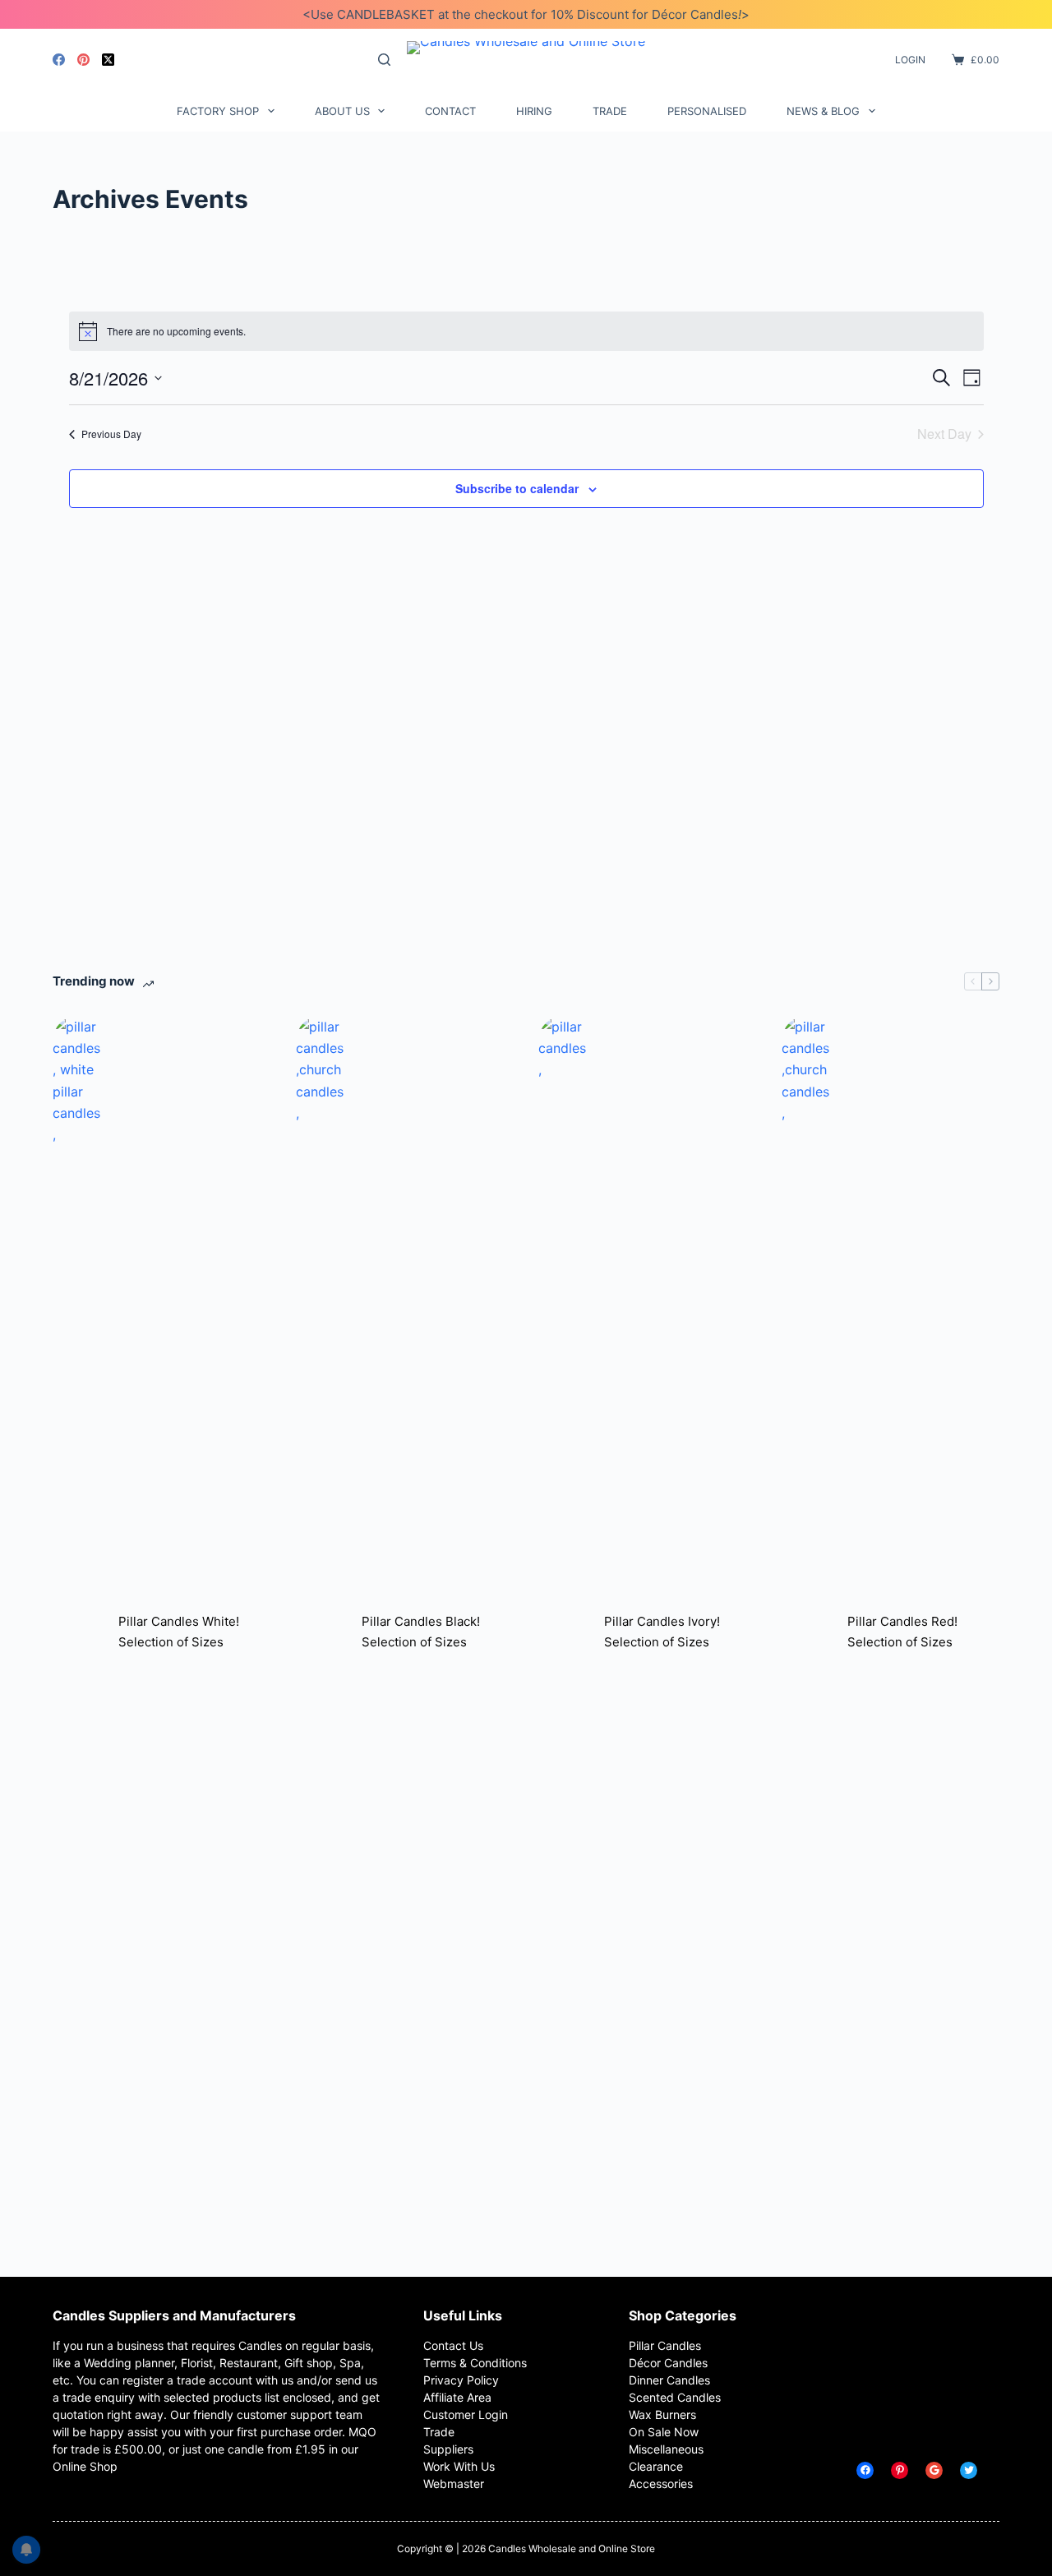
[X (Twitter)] (108, 60)
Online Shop (85, 2466)
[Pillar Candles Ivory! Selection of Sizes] (563, 1632)
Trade (439, 2432)
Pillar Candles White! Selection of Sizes (179, 1632)
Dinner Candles (669, 2380)
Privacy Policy (461, 2380)
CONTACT (450, 111)
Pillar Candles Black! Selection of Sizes (421, 1632)
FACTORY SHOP (218, 111)
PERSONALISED (707, 111)
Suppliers (448, 2449)
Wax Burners (662, 2414)
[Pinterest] (83, 60)
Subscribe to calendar (517, 488)
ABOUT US (342, 111)
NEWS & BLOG (823, 111)
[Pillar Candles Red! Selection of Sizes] (806, 1632)
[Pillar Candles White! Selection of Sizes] (77, 1632)
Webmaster (454, 2484)
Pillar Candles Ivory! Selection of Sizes (662, 1632)
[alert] (526, 331)
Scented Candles (675, 2397)
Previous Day (111, 434)
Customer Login (466, 2414)
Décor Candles (668, 2363)
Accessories (661, 2484)
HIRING (534, 111)
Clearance (656, 2466)
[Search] (384, 60)
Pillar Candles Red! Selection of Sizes (902, 1632)
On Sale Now (664, 2432)
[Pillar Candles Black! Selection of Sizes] (321, 1632)
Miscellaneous (666, 2449)
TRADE (610, 111)
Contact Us (453, 2345)
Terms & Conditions (475, 2363)
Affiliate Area (457, 2397)
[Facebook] (59, 60)
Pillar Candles (665, 2345)
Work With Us (459, 2466)
